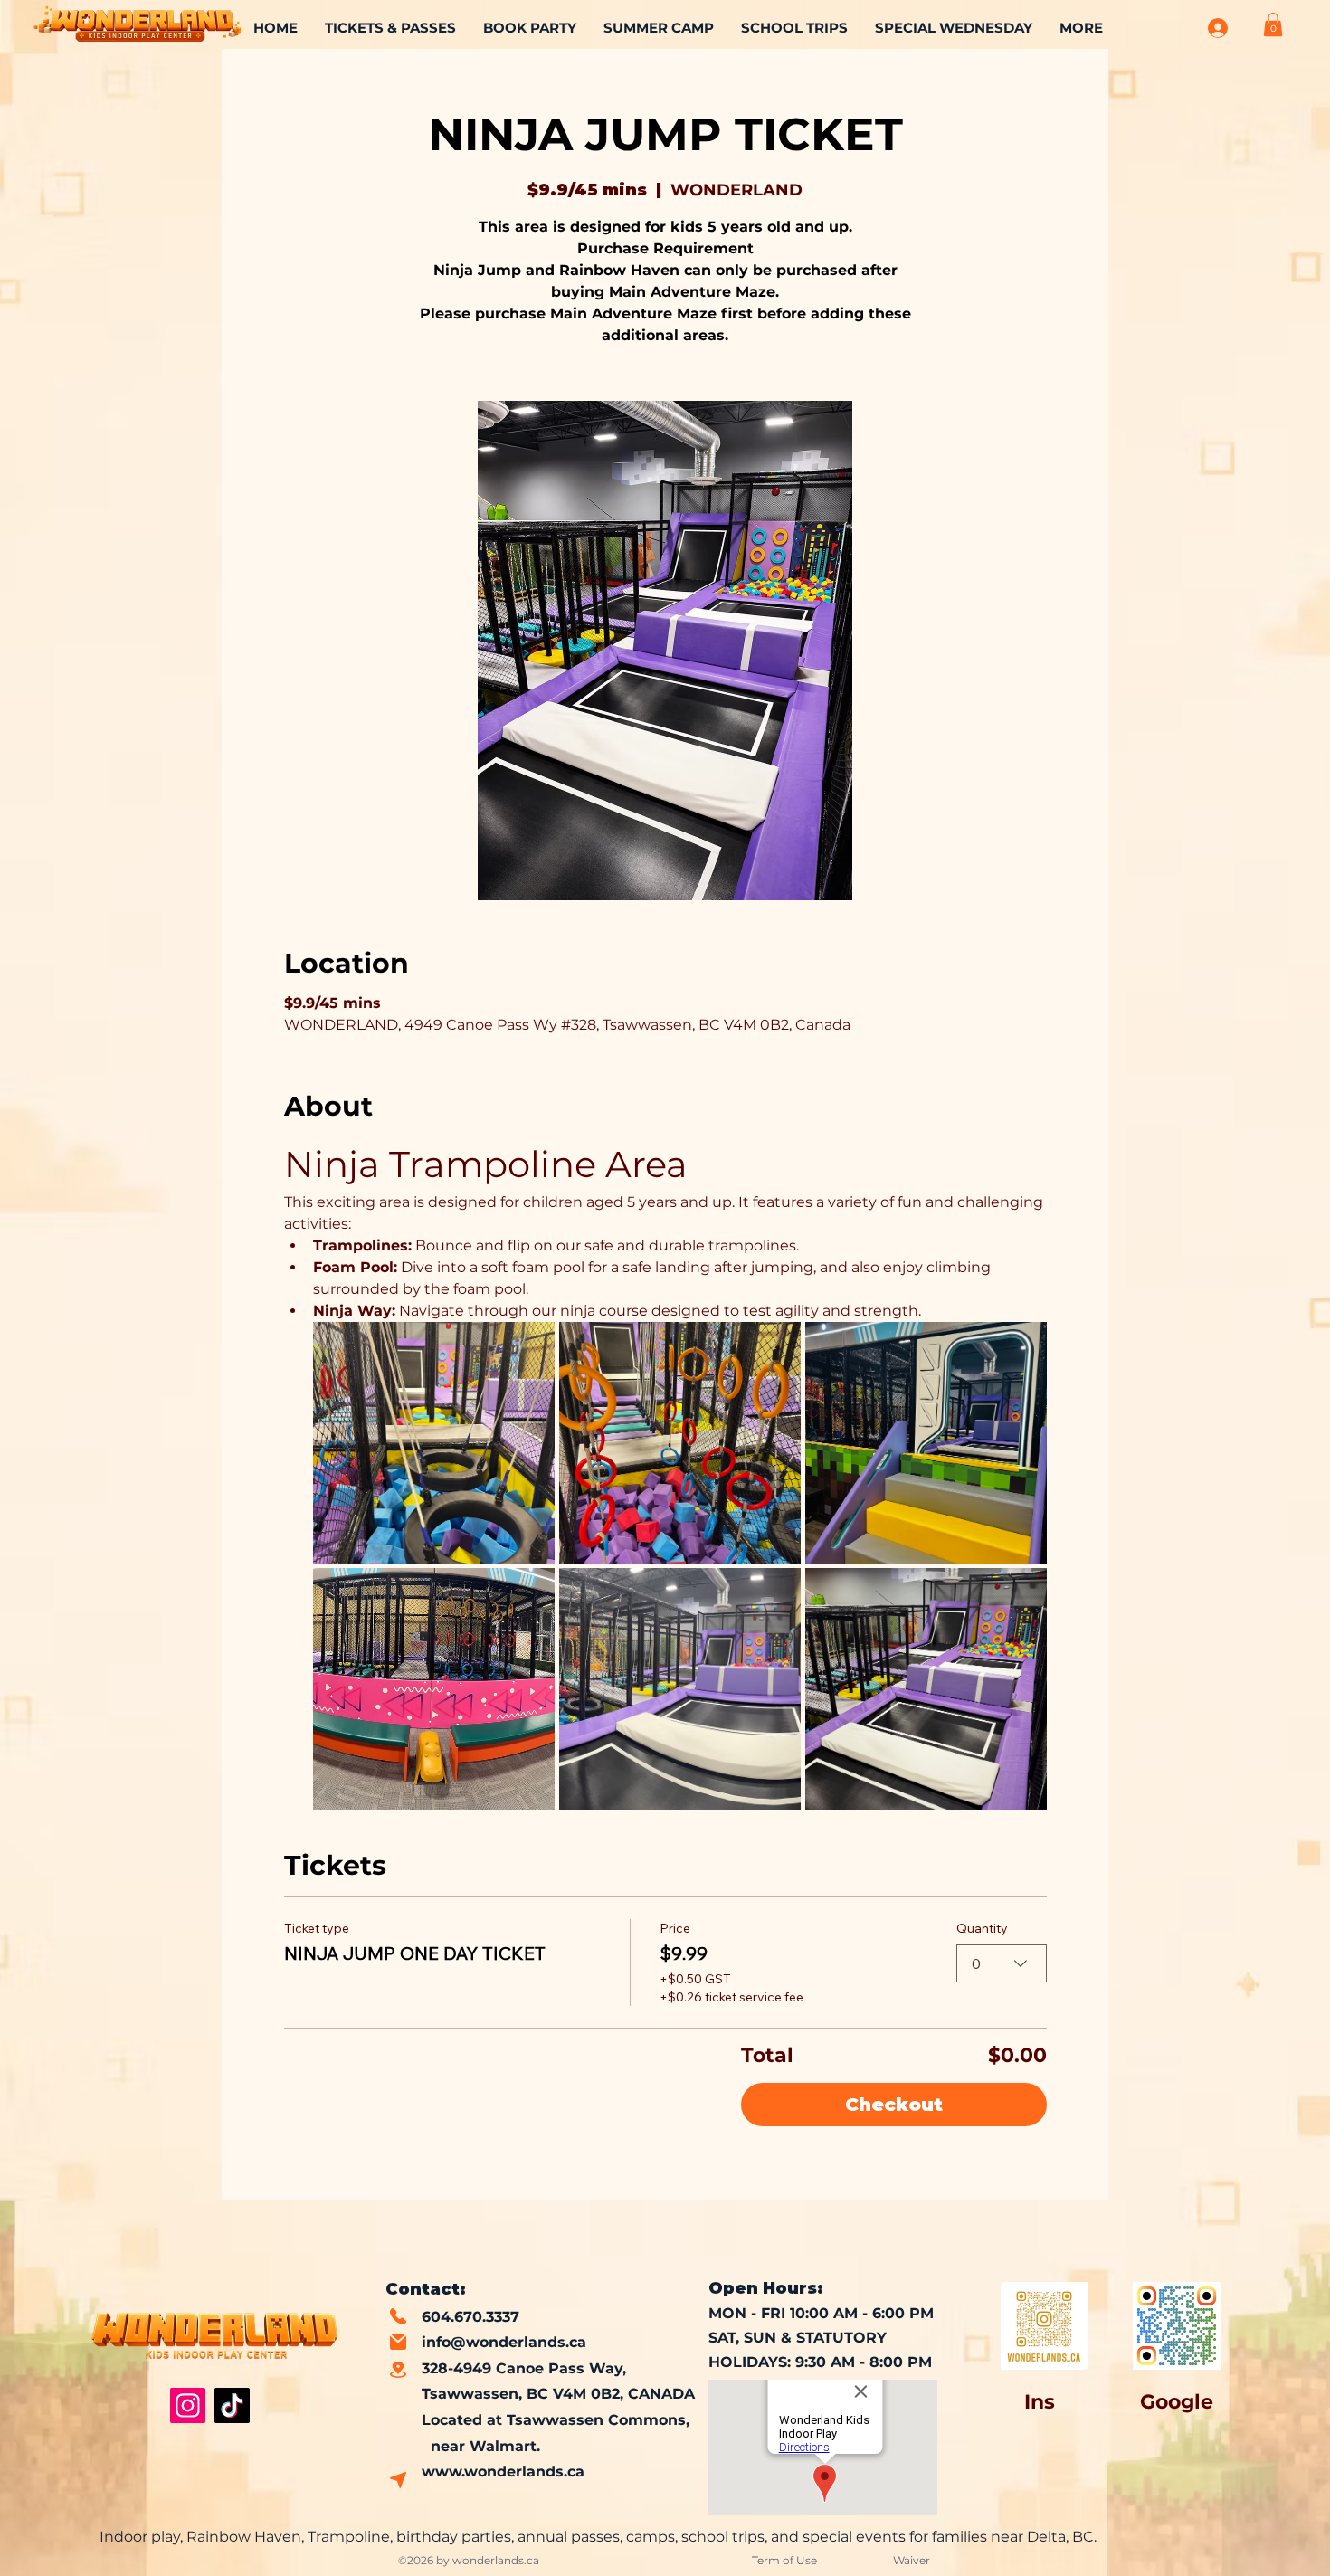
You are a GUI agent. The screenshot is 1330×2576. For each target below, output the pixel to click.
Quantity (982, 1928)
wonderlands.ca (496, 2560)
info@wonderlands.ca (504, 2342)
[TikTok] (232, 2405)
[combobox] (1002, 1963)
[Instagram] (188, 2405)
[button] (1273, 24)
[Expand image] (434, 1443)
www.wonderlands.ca (503, 2471)
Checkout (894, 2105)
